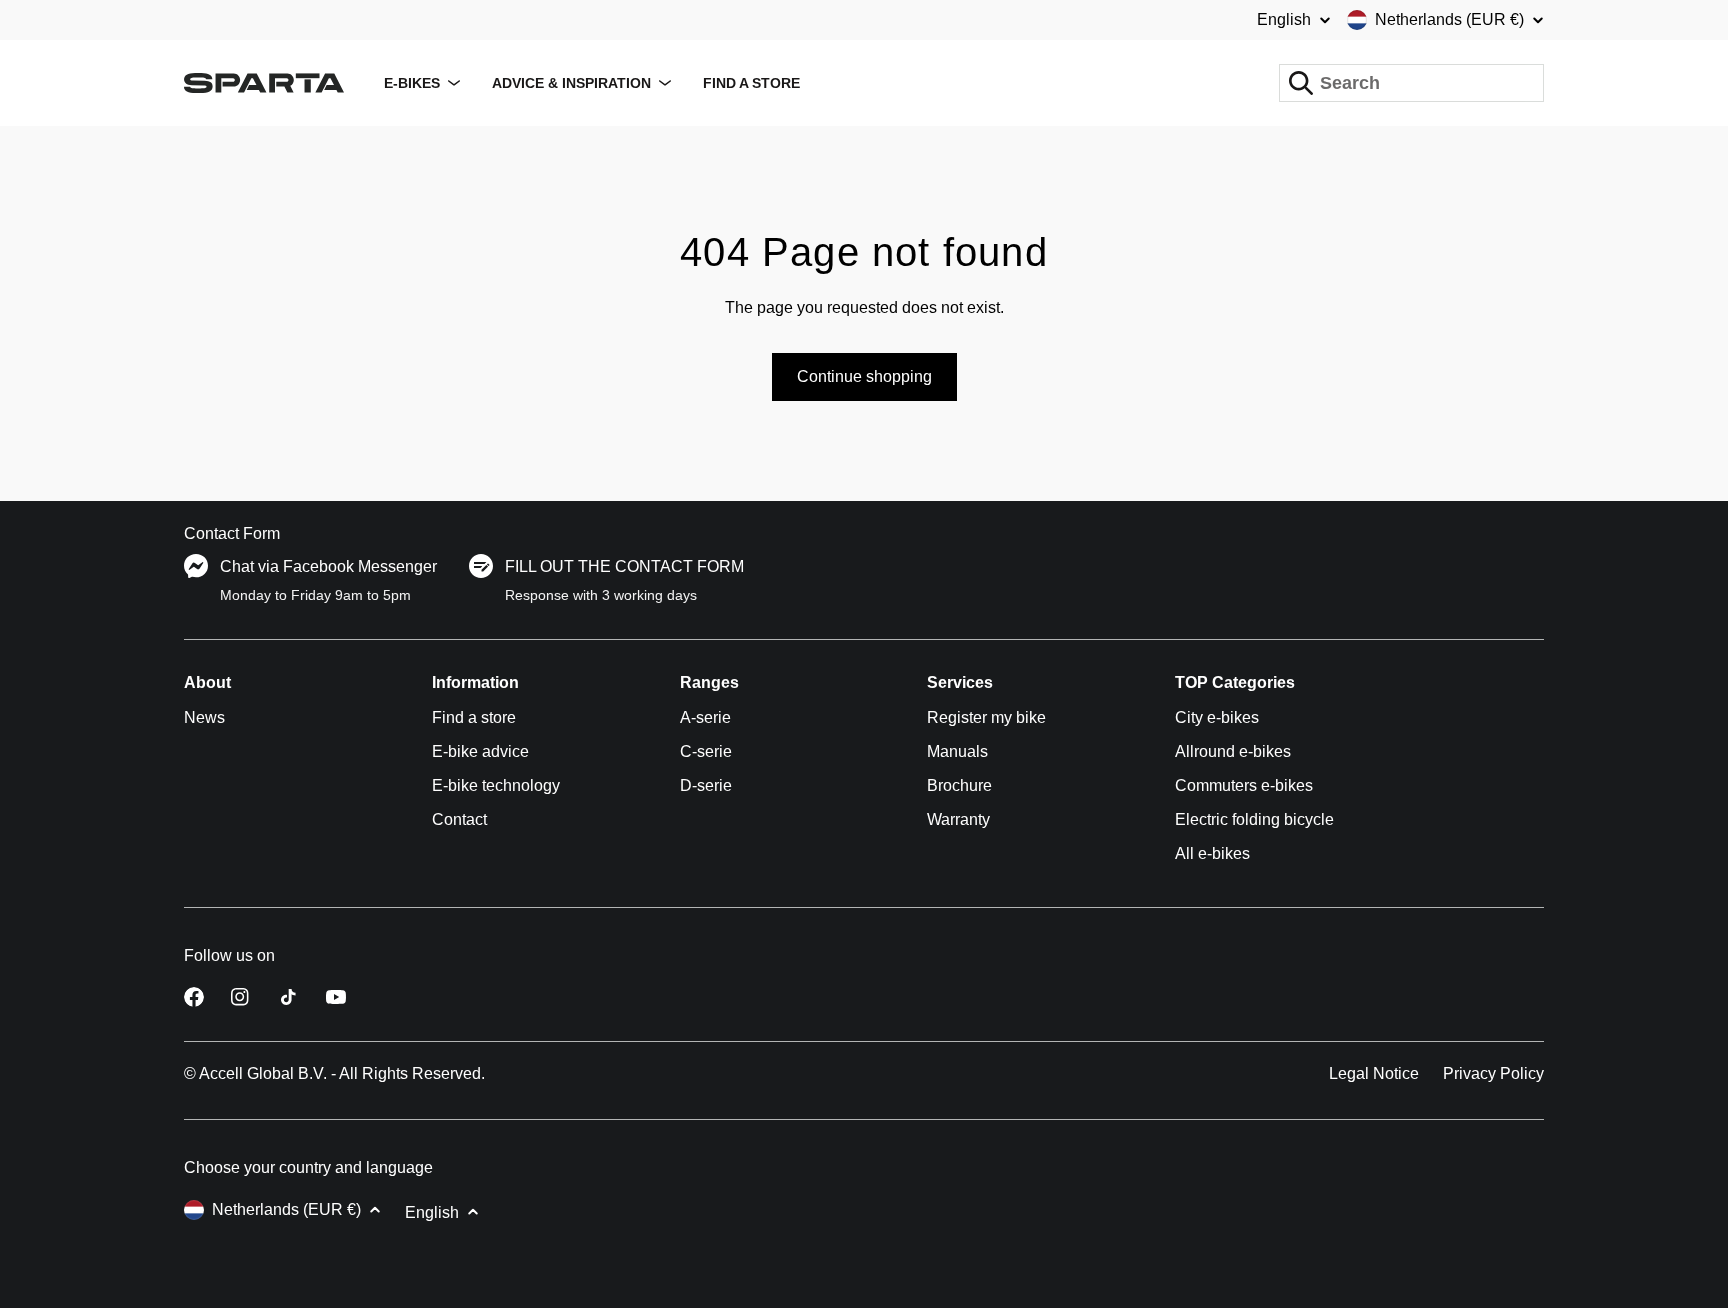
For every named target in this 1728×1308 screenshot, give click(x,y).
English (1284, 20)
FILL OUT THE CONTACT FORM (624, 566)
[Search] (1301, 83)
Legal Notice (1374, 1073)
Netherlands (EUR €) (1449, 19)
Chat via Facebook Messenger (328, 566)
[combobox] (1411, 83)
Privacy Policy (1493, 1073)
